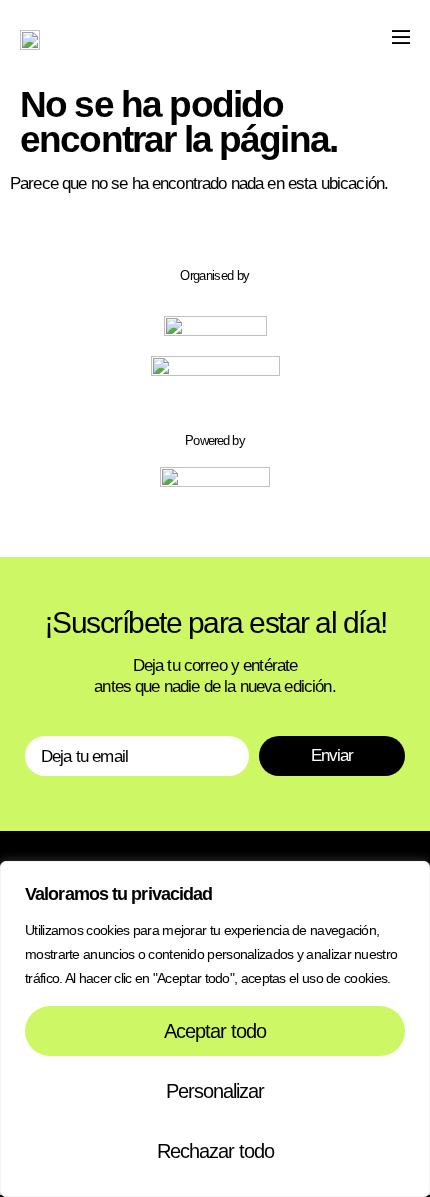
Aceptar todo (215, 1031)
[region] (215, 1029)
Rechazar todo (215, 1151)
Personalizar (215, 1091)
